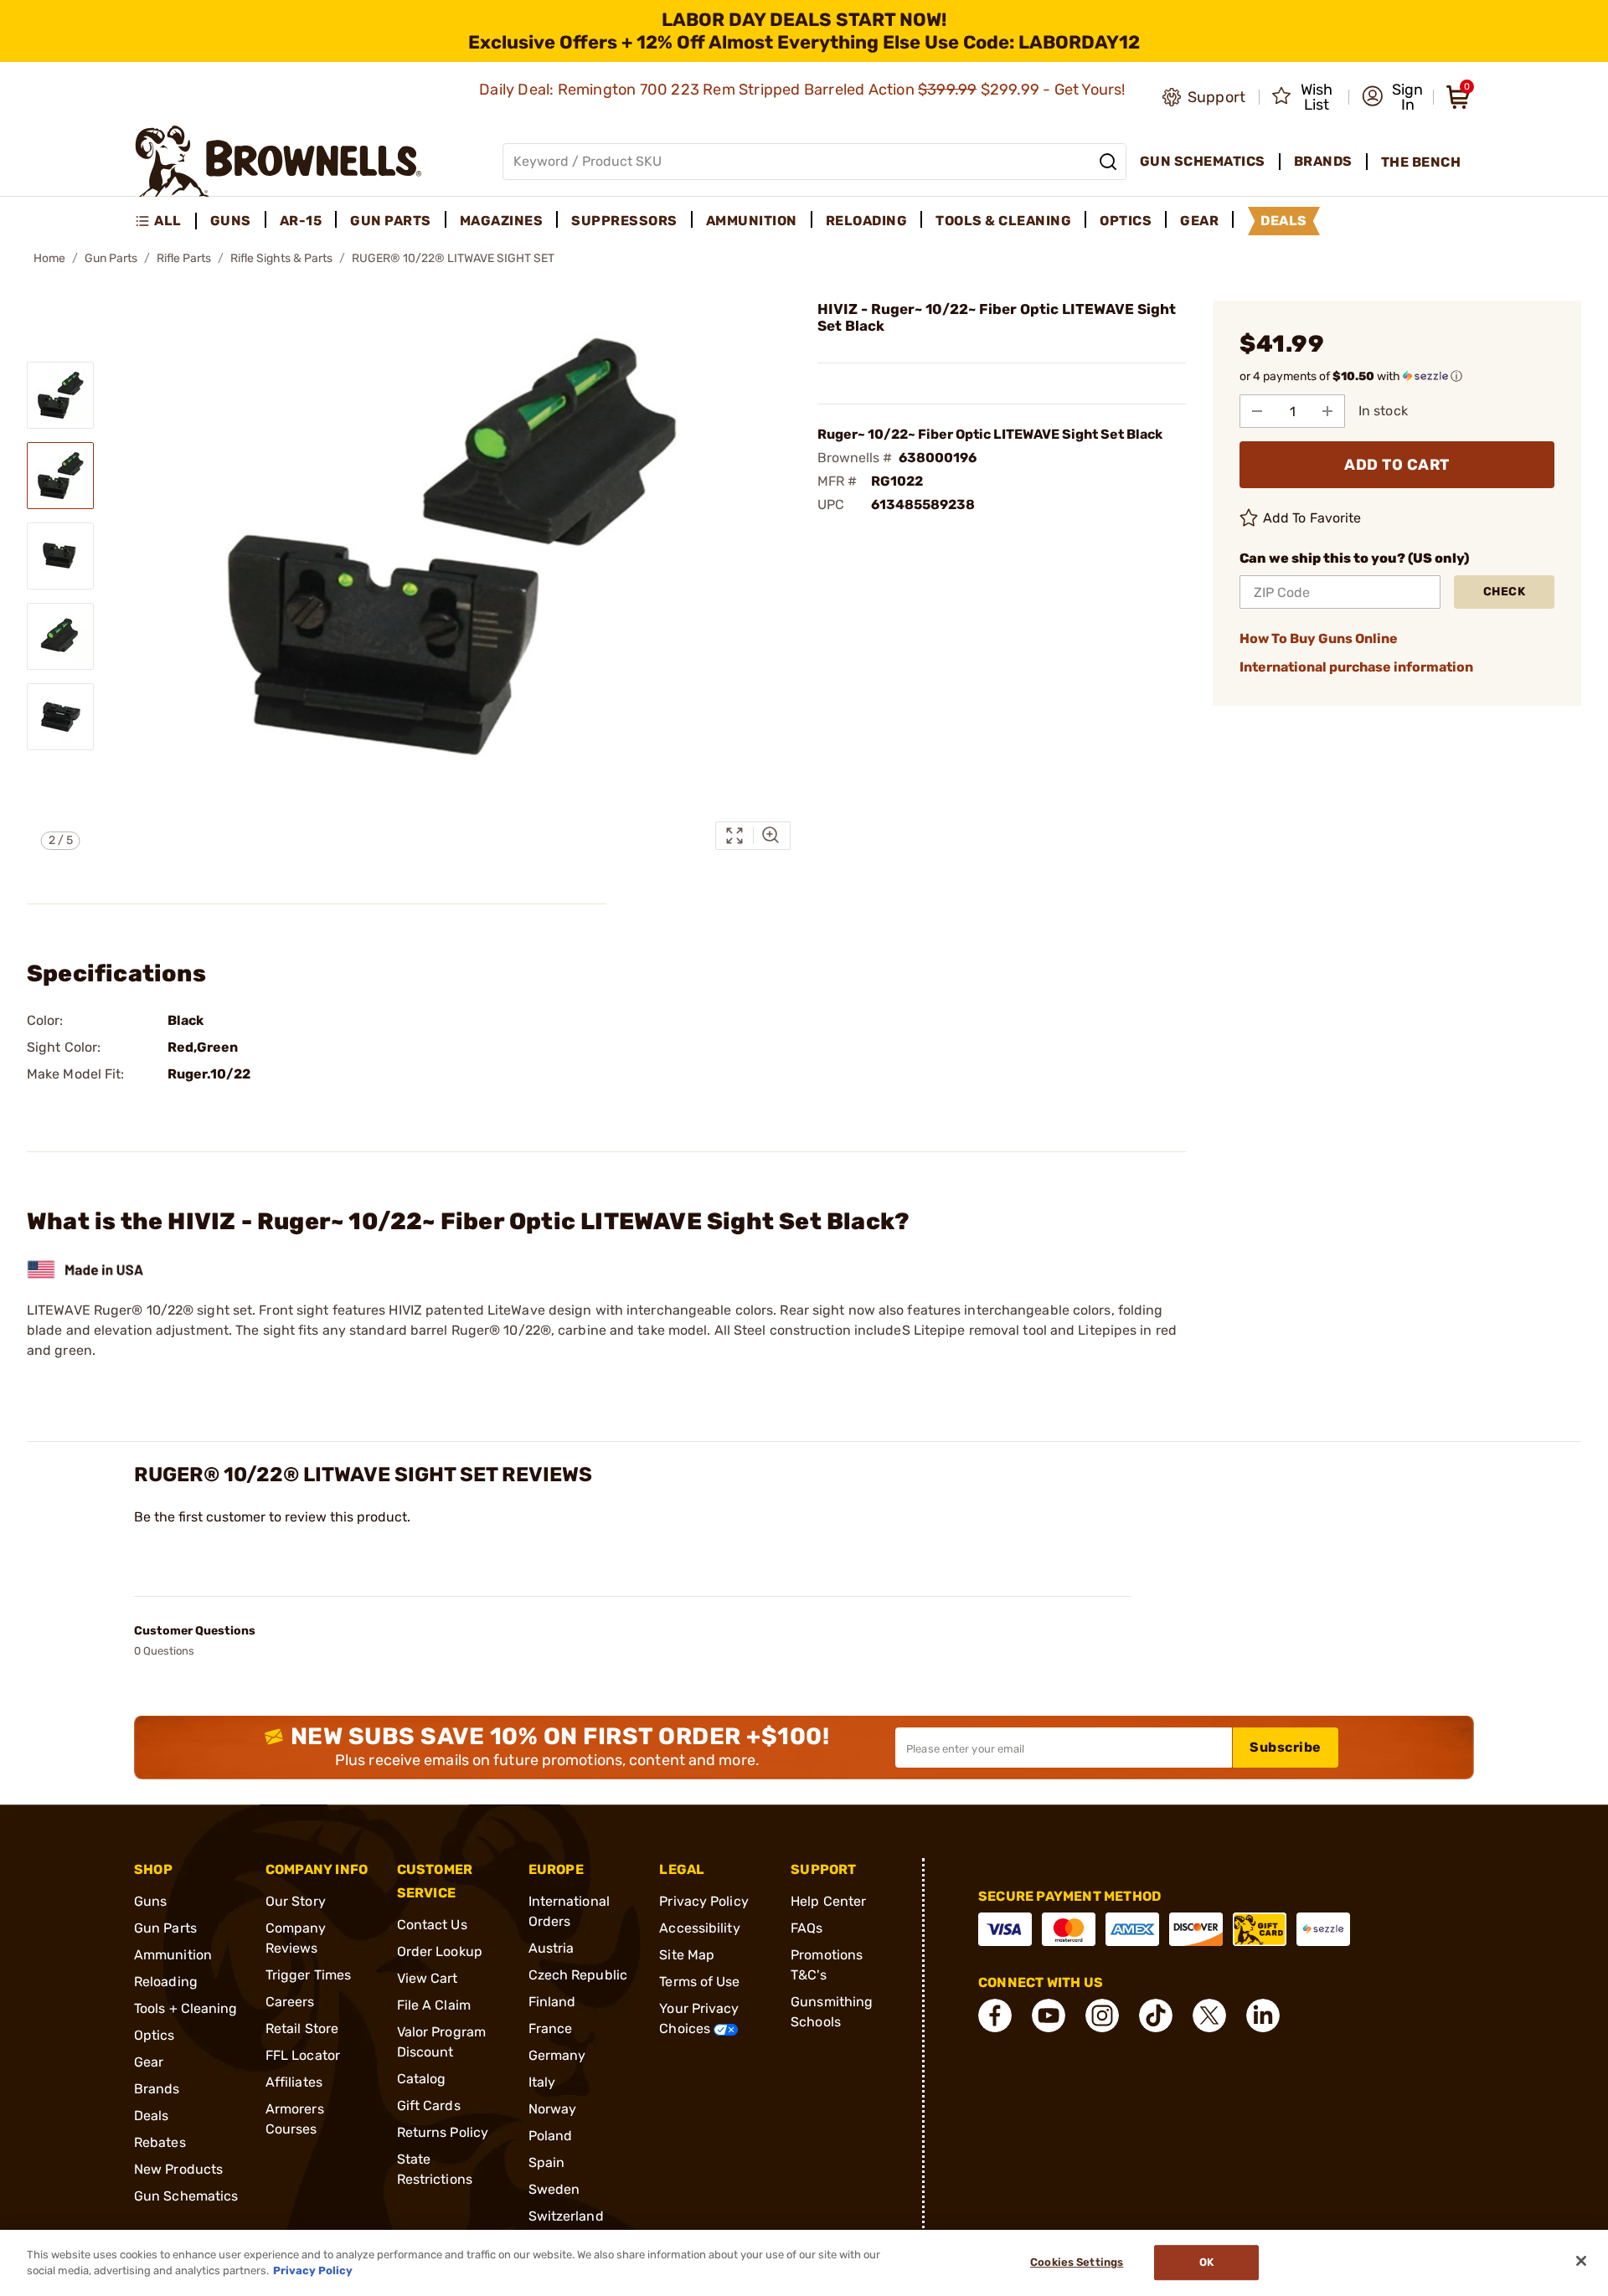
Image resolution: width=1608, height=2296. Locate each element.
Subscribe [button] (1286, 1747)
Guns (150, 1901)
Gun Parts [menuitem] (391, 221)
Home (49, 258)
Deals (152, 2116)
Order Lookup (440, 1951)
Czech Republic (578, 1975)
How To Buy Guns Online (1319, 638)
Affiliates (294, 2082)
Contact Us (432, 1925)
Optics (155, 2035)
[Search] (1108, 162)
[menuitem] (165, 221)
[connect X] (1209, 2015)
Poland (551, 2136)
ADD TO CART (1397, 465)
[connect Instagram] (1102, 2015)
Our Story (296, 1901)
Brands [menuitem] (1323, 161)
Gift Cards (429, 2106)
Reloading (166, 1982)
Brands (157, 2089)
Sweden (554, 2189)
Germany (557, 2055)
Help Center (828, 1901)
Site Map (687, 1955)
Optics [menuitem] (1126, 221)
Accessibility (699, 1928)
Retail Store (302, 2028)
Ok (1206, 2263)
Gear (149, 2062)
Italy (542, 2082)
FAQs (807, 1928)
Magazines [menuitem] (502, 221)
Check (1505, 592)
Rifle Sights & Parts (281, 258)
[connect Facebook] (995, 2015)
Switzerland (566, 2216)
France (551, 2028)
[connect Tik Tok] (1156, 2015)
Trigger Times (308, 1975)
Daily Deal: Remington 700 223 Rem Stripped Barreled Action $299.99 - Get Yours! (804, 90)
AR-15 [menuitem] (301, 221)
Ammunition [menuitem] (752, 221)
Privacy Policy (703, 1901)
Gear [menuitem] (1199, 221)
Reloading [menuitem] (867, 221)
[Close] (1581, 2261)
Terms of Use (699, 1982)
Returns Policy (443, 2132)
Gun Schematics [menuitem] (1203, 161)
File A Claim (434, 2005)
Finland (552, 2002)
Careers (290, 2002)
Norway (553, 2109)
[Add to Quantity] (1327, 411)
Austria (551, 1948)
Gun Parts (111, 258)
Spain (547, 2162)
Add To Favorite (1312, 518)
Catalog (422, 2079)
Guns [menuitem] (231, 221)
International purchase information (1356, 667)
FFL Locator (303, 2055)
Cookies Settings (1077, 2263)
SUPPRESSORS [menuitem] (624, 221)
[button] (1392, 97)
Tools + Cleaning (186, 2008)
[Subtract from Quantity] (1257, 411)
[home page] (278, 161)
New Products (178, 2169)
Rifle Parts (184, 258)
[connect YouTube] (1049, 2015)
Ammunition (173, 1955)
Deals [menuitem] (1284, 221)
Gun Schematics (186, 2196)
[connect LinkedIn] (1263, 2015)
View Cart (428, 1978)
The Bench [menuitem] (1421, 162)
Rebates (160, 2142)
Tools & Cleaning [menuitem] (1003, 221)
